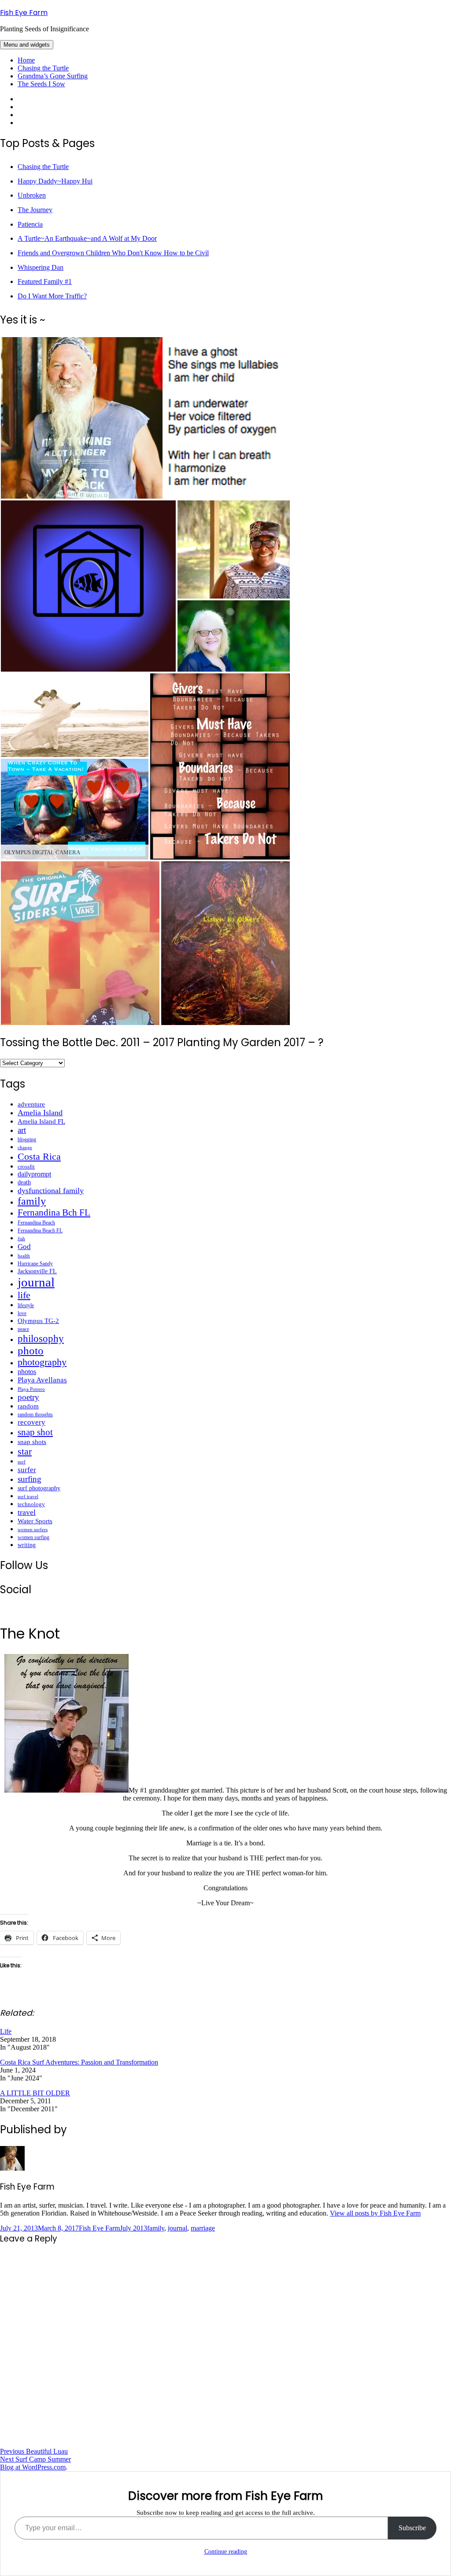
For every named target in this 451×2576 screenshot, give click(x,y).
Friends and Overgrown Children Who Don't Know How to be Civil (113, 253)
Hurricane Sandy (35, 1264)
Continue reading (226, 2552)
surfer (27, 1470)
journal (36, 1282)
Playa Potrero (31, 1389)
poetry (28, 1397)
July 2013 (133, 2228)
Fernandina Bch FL (54, 1213)
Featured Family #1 (45, 281)
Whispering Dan (41, 267)
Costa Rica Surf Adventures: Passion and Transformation (79, 2062)
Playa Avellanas (42, 1380)
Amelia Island (40, 1113)
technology (31, 1504)
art (22, 1130)
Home (26, 60)
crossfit (26, 1167)
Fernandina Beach (36, 1223)
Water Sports (35, 1521)
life (24, 1295)
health (24, 1256)
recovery (31, 1422)
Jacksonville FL (37, 1271)
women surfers (33, 1529)
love (22, 1313)
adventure (31, 1104)
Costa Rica (39, 1156)
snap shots (32, 1442)
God (24, 1246)
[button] (82, 418)
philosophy (41, 1338)
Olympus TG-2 (38, 1321)
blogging (27, 1139)
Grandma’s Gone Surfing (53, 76)
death (24, 1182)
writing (27, 1545)
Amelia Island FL (41, 1121)
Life (6, 2031)
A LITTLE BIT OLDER (35, 2093)
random (28, 1406)
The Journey (35, 210)
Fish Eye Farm (24, 13)
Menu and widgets (27, 45)
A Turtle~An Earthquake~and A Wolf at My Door (87, 238)
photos (27, 1372)
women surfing (33, 1537)
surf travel (28, 1496)
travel (27, 1512)
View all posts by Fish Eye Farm (375, 2213)
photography (42, 1362)
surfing (30, 1479)
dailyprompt (34, 1174)
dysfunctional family (51, 1191)
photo (31, 1350)
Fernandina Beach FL (40, 1231)
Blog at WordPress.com (33, 2467)
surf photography (39, 1488)
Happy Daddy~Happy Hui (55, 181)
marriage (203, 2228)
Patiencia (30, 224)
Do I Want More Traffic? (52, 296)
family (32, 1201)
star (25, 1451)
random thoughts (35, 1415)
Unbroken (32, 195)
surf (22, 1462)
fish (21, 1239)
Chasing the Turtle (43, 68)
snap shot (35, 1432)
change (25, 1147)
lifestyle (26, 1305)
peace (23, 1329)
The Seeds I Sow (41, 84)
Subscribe (412, 2528)
